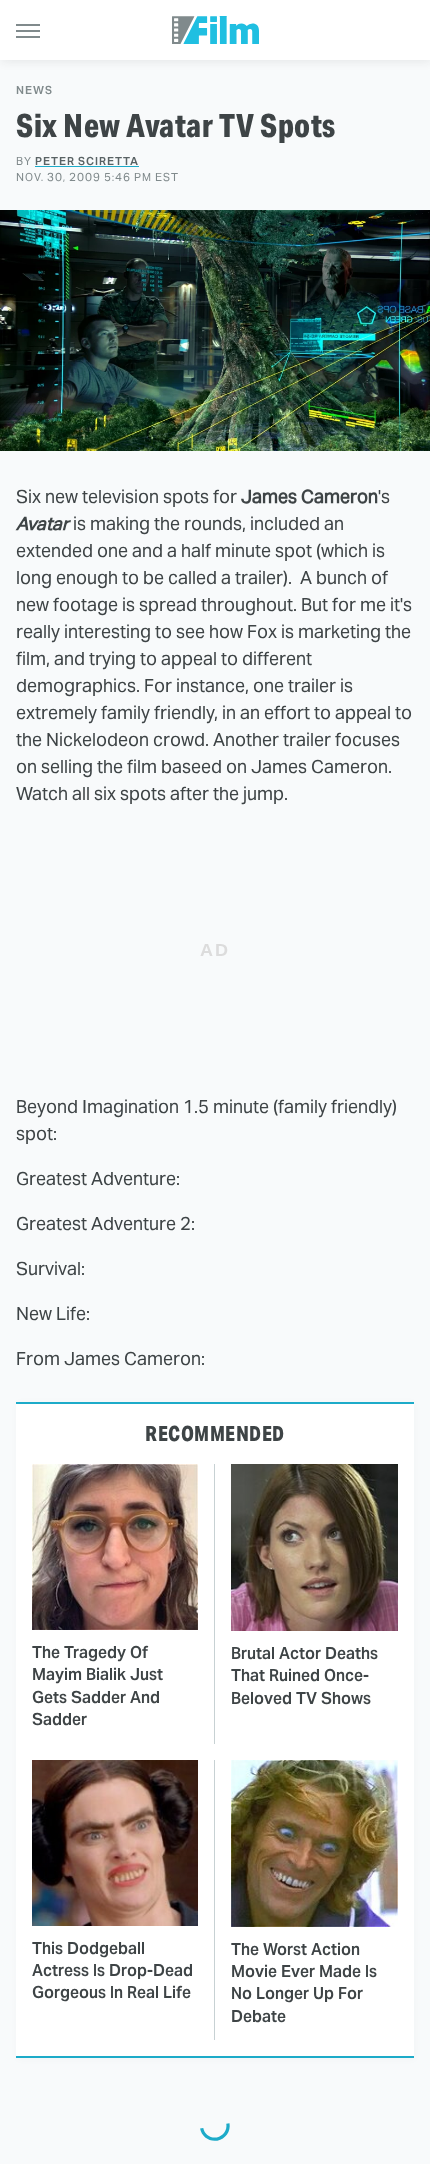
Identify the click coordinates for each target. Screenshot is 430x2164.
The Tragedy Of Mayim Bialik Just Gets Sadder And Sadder (97, 1686)
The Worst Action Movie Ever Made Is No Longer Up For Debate (304, 1983)
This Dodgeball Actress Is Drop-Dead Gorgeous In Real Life (112, 1971)
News (34, 90)
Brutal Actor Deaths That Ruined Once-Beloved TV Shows (304, 1676)
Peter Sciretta (87, 161)
